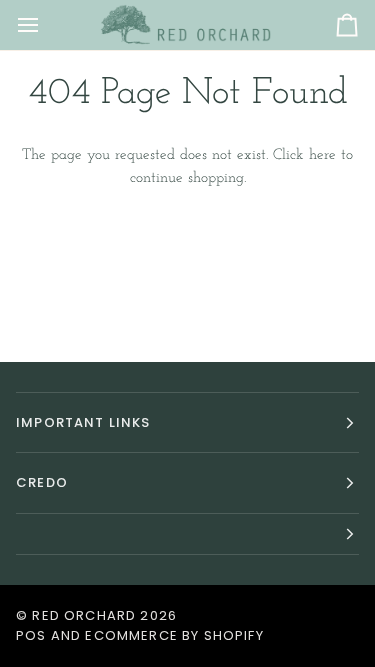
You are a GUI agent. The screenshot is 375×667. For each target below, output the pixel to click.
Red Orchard (84, 615)
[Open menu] (46, 25)
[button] (187, 534)
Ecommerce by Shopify (174, 635)
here (322, 155)
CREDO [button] (42, 482)
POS (31, 635)
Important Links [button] (83, 422)
